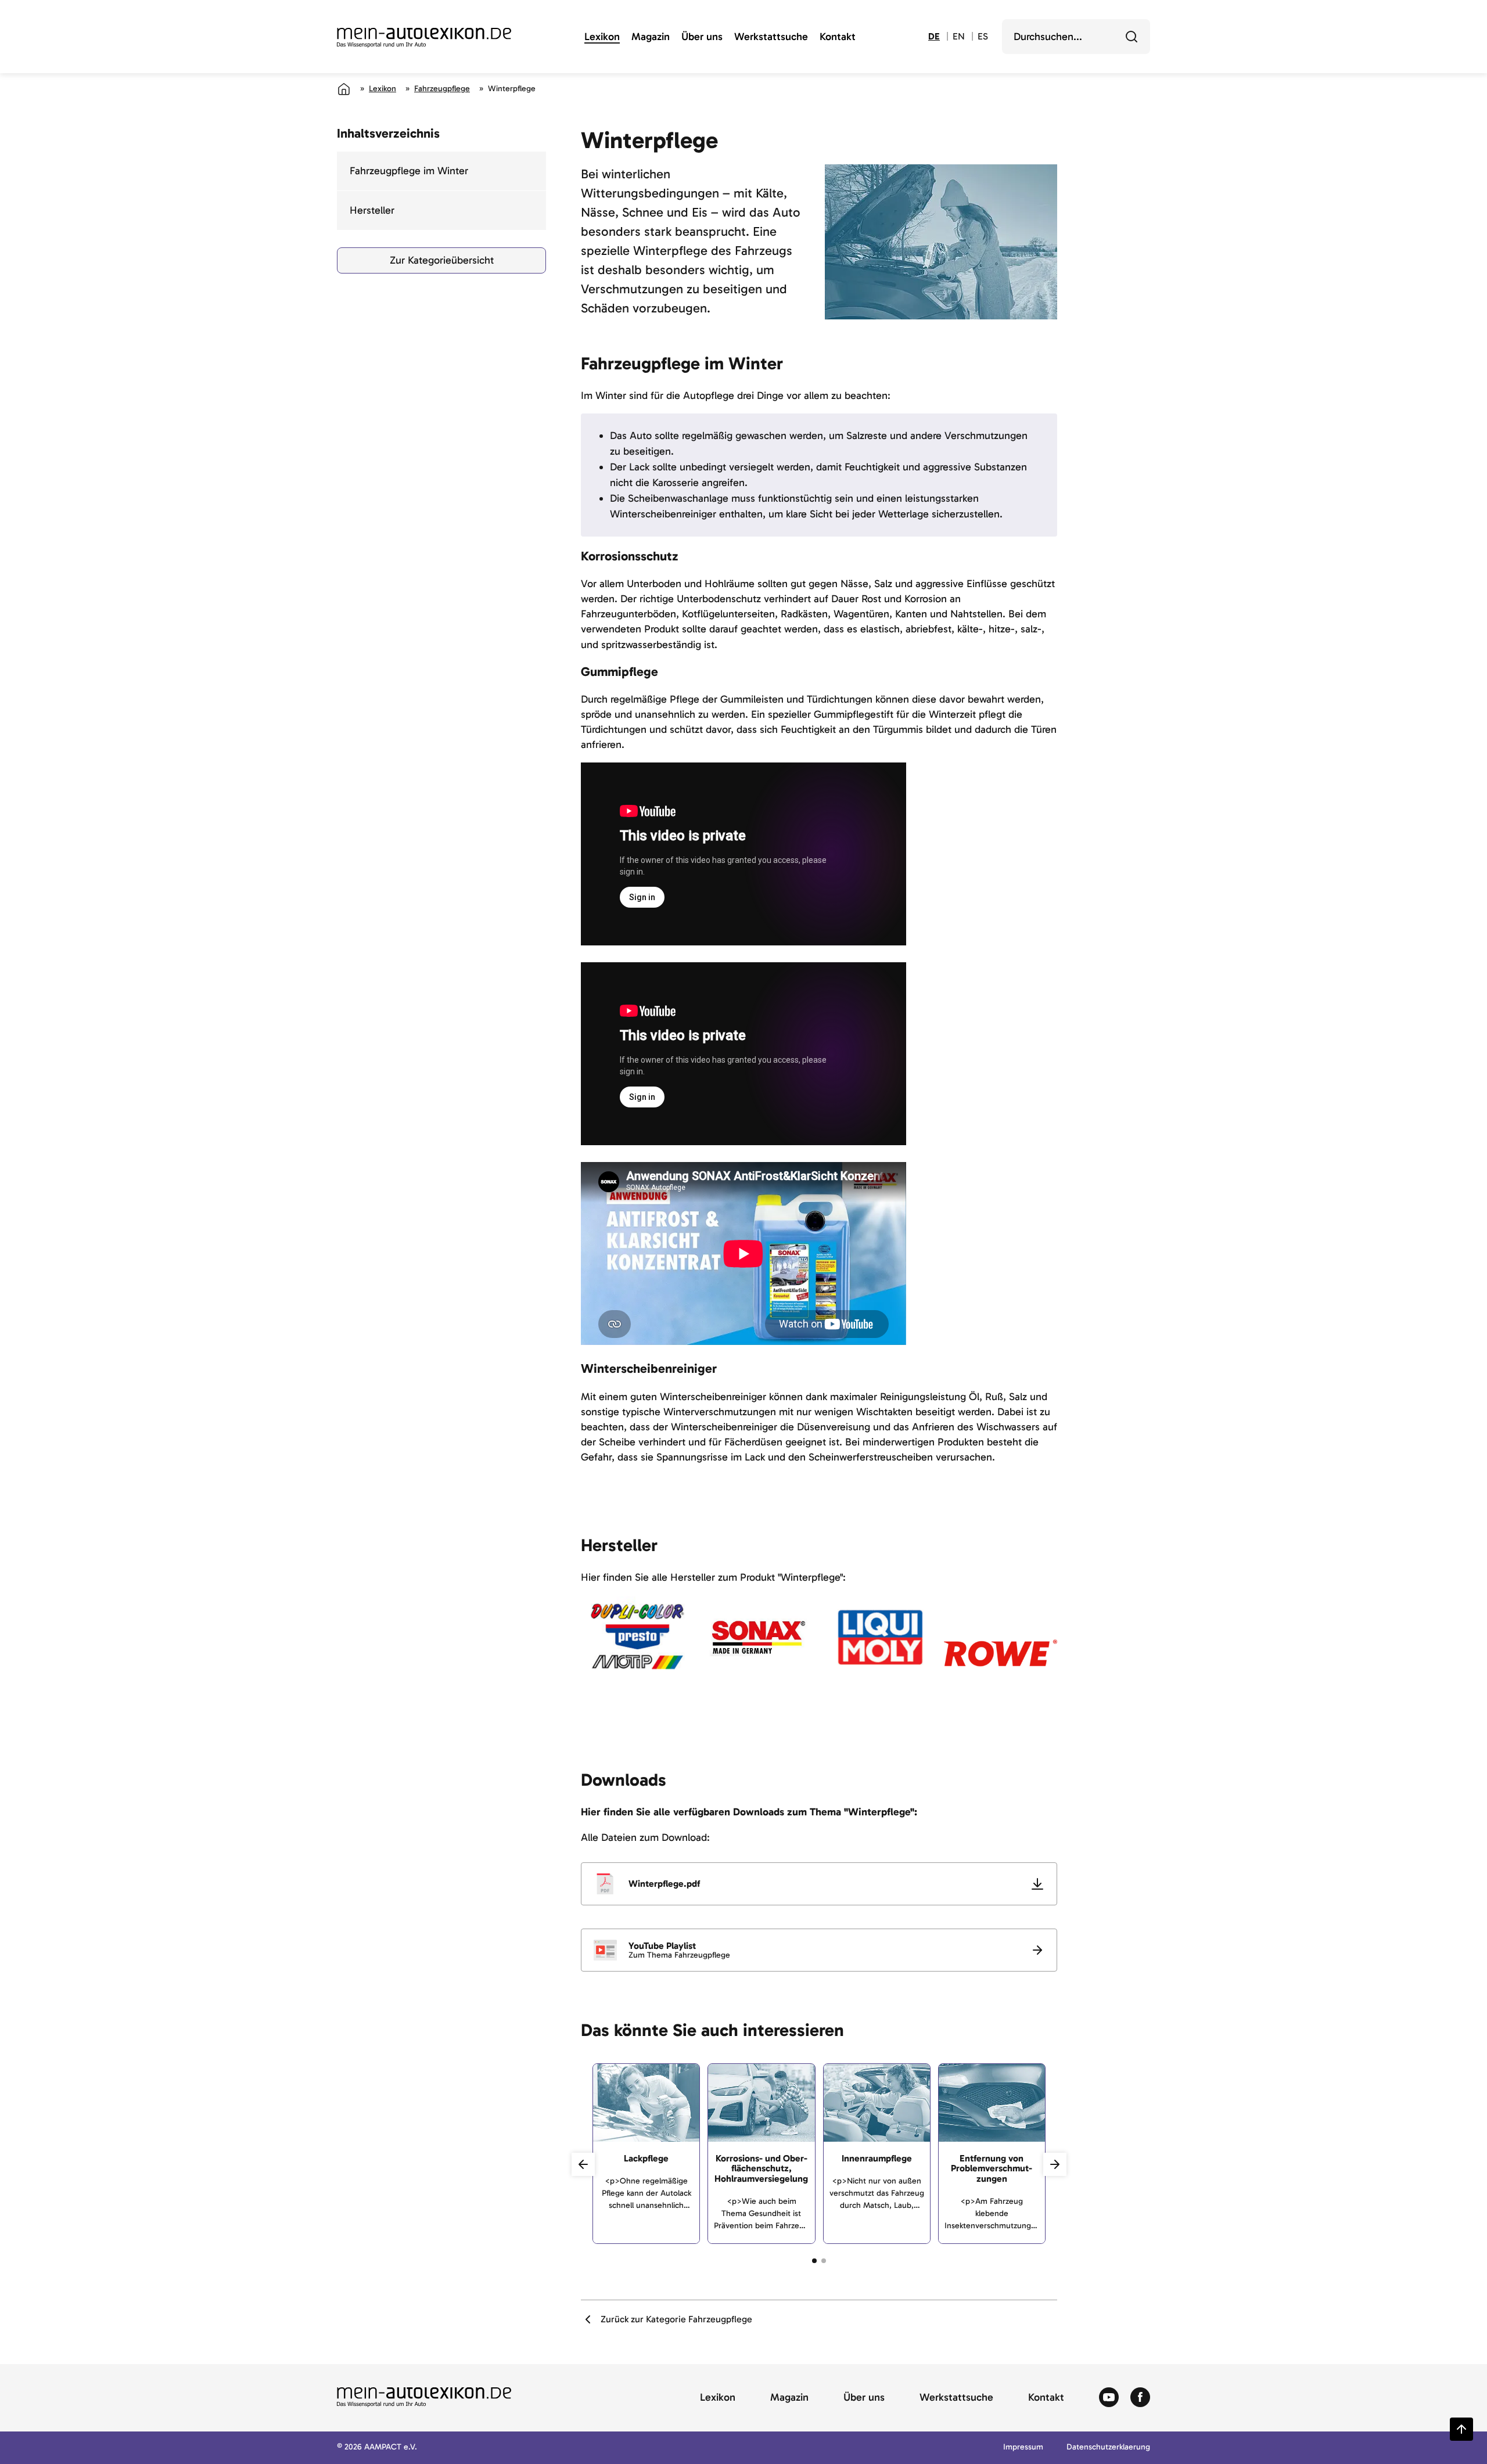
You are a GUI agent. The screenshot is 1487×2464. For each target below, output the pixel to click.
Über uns (702, 37)
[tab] (814, 2261)
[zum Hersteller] (637, 1653)
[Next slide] (1055, 2164)
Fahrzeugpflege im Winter (409, 171)
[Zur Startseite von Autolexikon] (424, 38)
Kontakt (838, 37)
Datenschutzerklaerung (1108, 2447)
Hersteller (372, 210)
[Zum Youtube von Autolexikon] (1109, 2398)
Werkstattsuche (771, 37)
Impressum (1023, 2447)
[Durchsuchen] (1132, 37)
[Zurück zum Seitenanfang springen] (1461, 2429)
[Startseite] (344, 89)
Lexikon (602, 37)
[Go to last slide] (583, 2164)
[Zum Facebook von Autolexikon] (1140, 2398)
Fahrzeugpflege (442, 89)
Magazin (651, 37)
